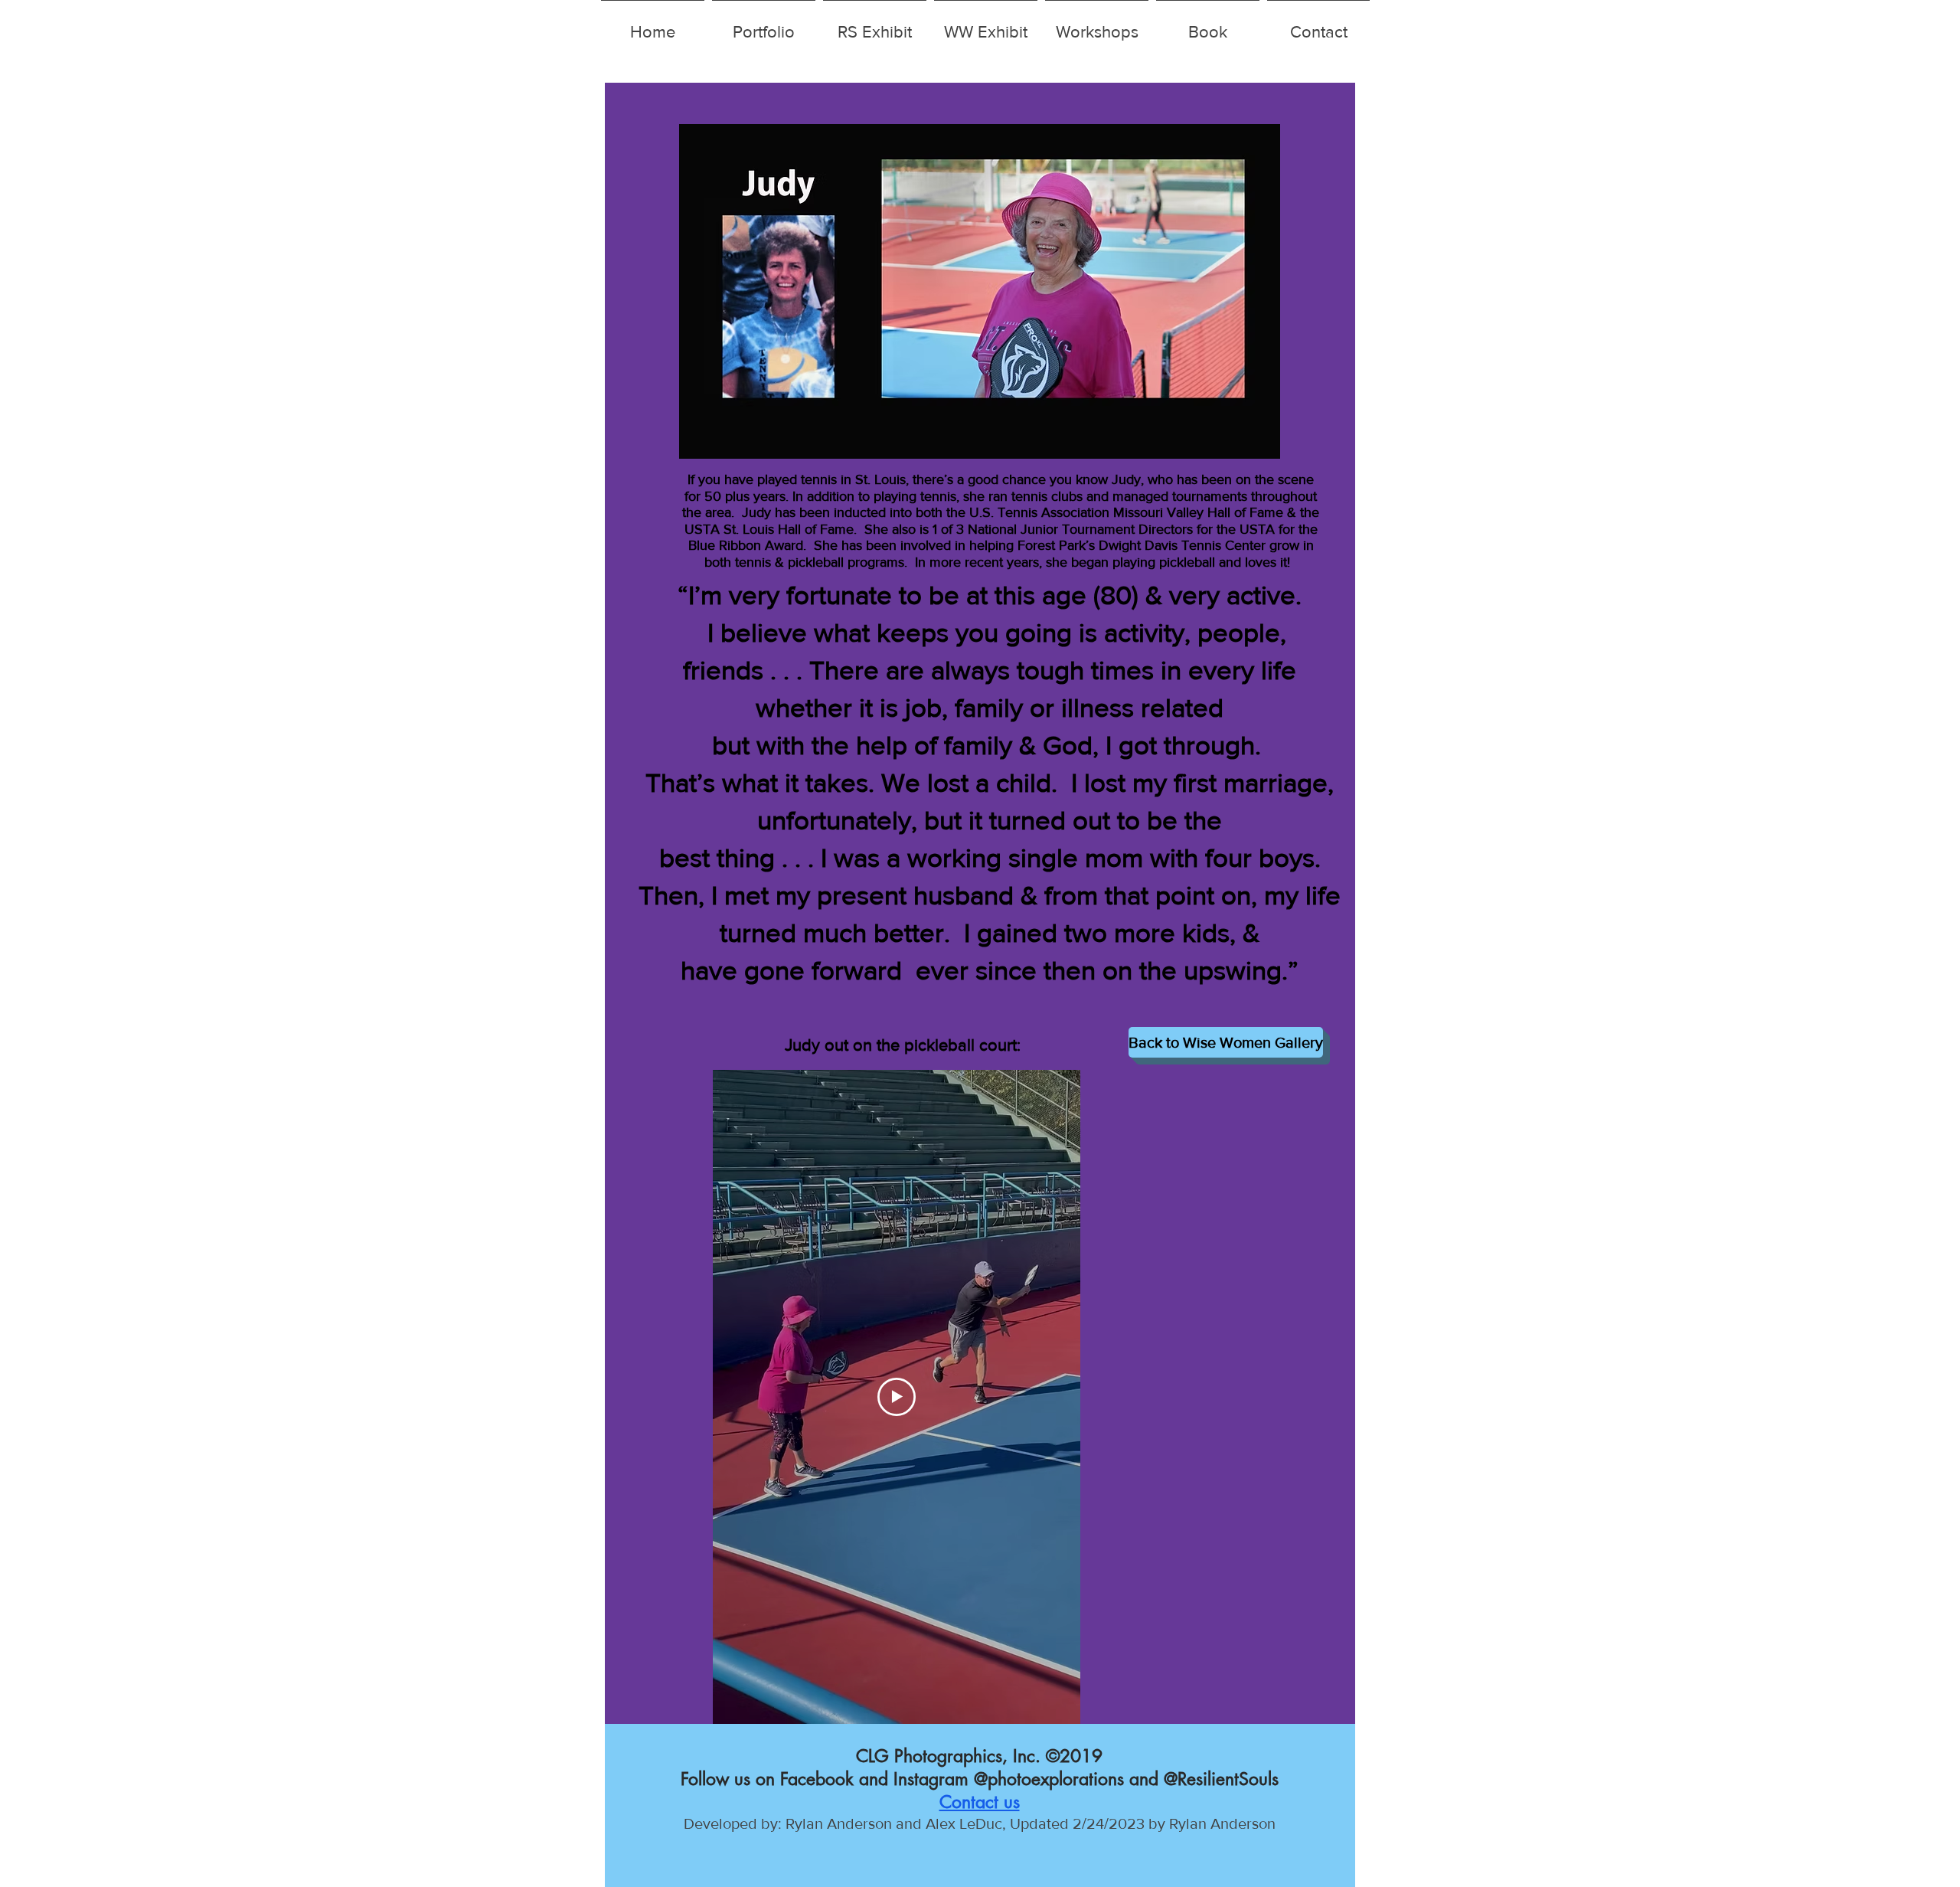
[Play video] (897, 1397)
